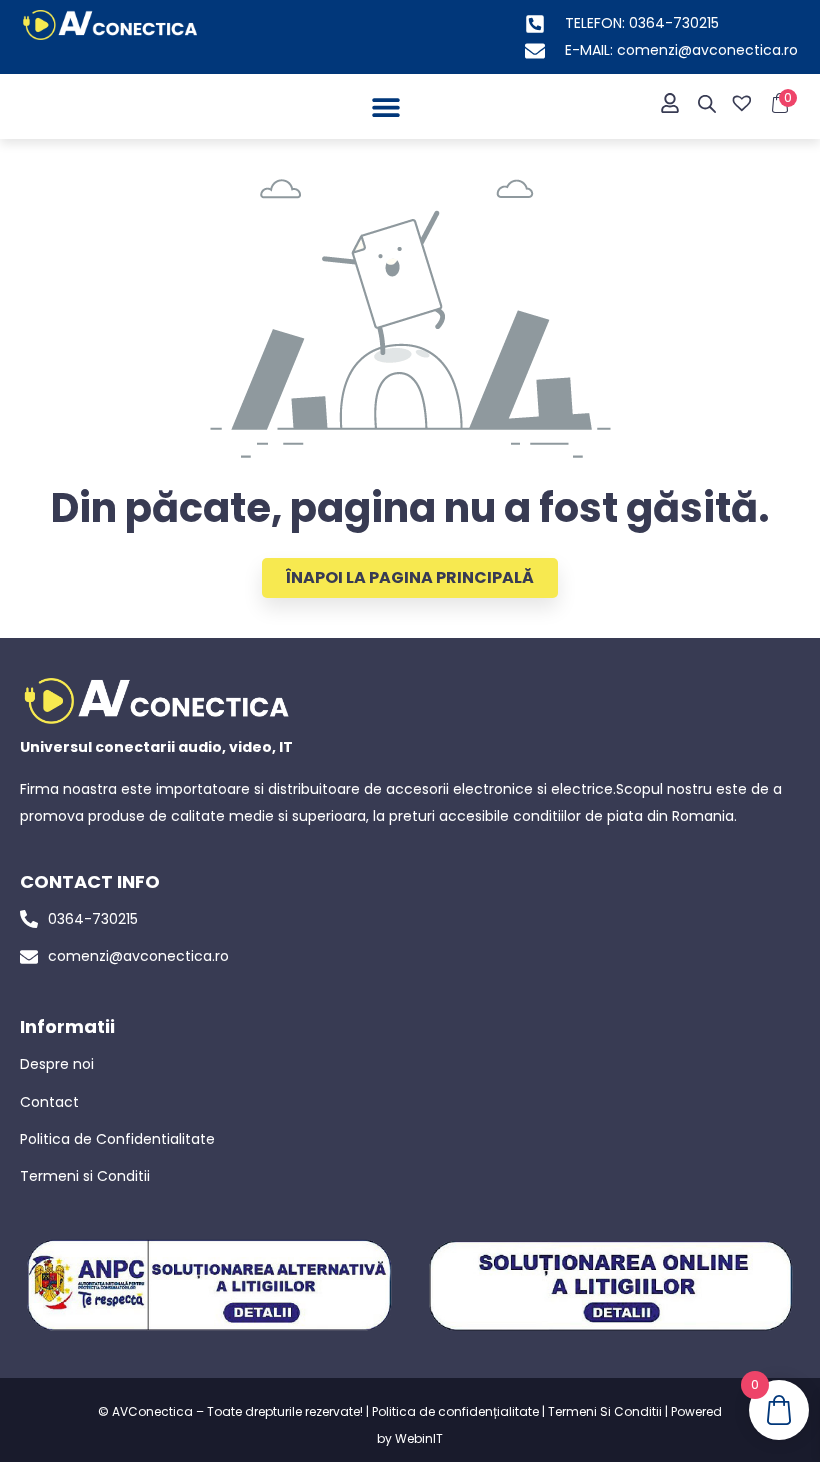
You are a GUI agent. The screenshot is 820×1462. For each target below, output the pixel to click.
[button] (385, 106)
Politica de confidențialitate (455, 1411)
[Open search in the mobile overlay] (707, 104)
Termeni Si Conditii (605, 1411)
